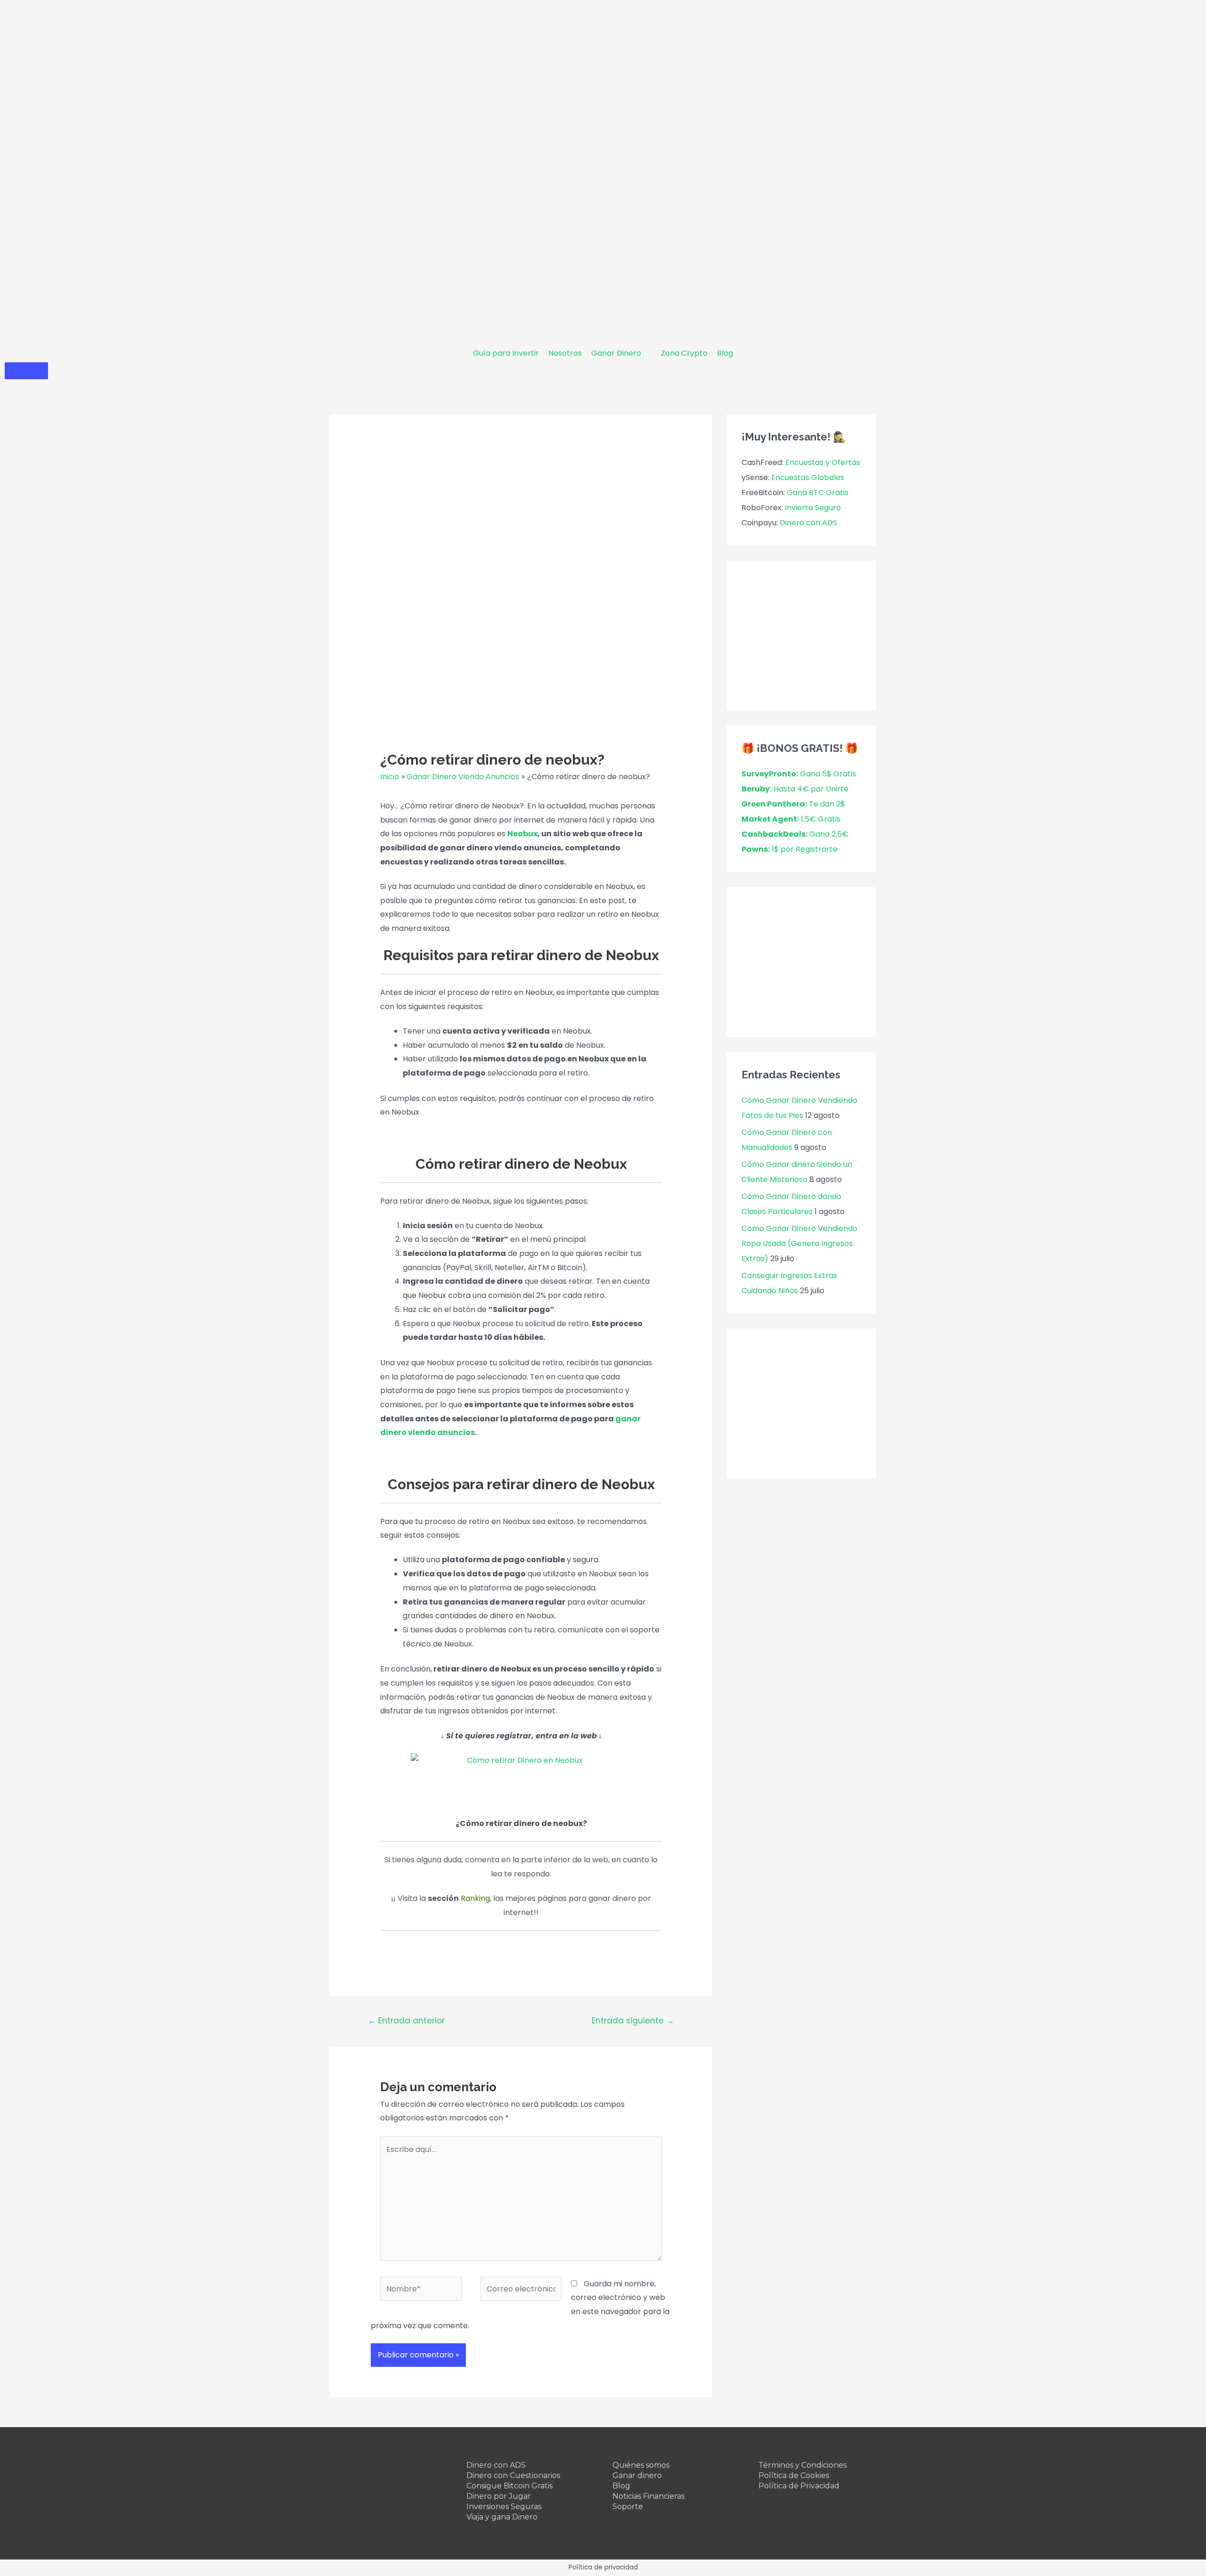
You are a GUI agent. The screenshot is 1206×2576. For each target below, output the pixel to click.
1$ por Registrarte (790, 849)
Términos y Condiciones (803, 2465)
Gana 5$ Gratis (799, 774)
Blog (621, 2486)
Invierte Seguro (813, 508)
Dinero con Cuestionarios (513, 2475)
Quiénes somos (641, 2465)
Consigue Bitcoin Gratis (509, 2486)
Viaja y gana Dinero (502, 2517)
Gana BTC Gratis (818, 493)
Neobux (522, 834)
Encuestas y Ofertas (823, 462)
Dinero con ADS (808, 523)
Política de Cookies (794, 2475)
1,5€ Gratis (791, 819)
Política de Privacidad (799, 2486)
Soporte (628, 2507)
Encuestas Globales (808, 477)
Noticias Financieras (648, 2496)
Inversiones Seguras (504, 2507)
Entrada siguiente (633, 2021)
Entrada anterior (406, 2021)
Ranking (475, 1898)
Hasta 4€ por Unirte (795, 789)
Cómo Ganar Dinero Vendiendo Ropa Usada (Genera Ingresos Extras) (799, 1243)
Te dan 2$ (793, 804)
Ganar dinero (637, 2475)
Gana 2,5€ (795, 834)
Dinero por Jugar (499, 2496)
